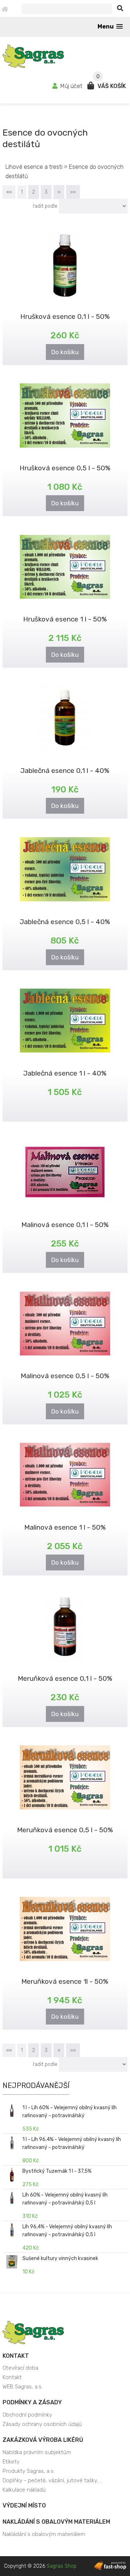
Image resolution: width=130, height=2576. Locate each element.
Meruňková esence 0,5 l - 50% (65, 1830)
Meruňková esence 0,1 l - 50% (65, 1678)
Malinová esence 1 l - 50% (65, 1527)
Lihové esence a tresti (35, 167)
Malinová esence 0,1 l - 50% (65, 1225)
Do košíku (65, 352)
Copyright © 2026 (40, 2566)
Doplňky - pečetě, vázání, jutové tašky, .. (52, 2480)
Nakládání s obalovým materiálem (56, 2522)
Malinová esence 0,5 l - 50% (65, 1376)
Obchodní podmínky (27, 2415)
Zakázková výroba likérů (43, 2440)
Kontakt (16, 2356)
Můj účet (71, 86)
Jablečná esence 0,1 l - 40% (65, 771)
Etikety (11, 2462)
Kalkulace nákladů (24, 2490)
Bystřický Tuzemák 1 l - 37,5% (57, 2171)
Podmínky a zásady (32, 2402)
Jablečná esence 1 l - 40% (65, 1073)
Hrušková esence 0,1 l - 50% (65, 316)
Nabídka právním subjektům (37, 2452)
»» (73, 192)
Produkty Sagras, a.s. (29, 2471)
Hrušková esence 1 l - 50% (65, 619)
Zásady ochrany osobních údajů (42, 2424)
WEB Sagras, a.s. (23, 2387)
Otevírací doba (20, 2368)
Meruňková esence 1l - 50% (65, 1981)
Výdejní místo (24, 2505)
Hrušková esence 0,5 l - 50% (65, 468)
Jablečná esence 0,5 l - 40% (65, 922)
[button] (110, 27)
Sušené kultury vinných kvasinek (60, 2258)
